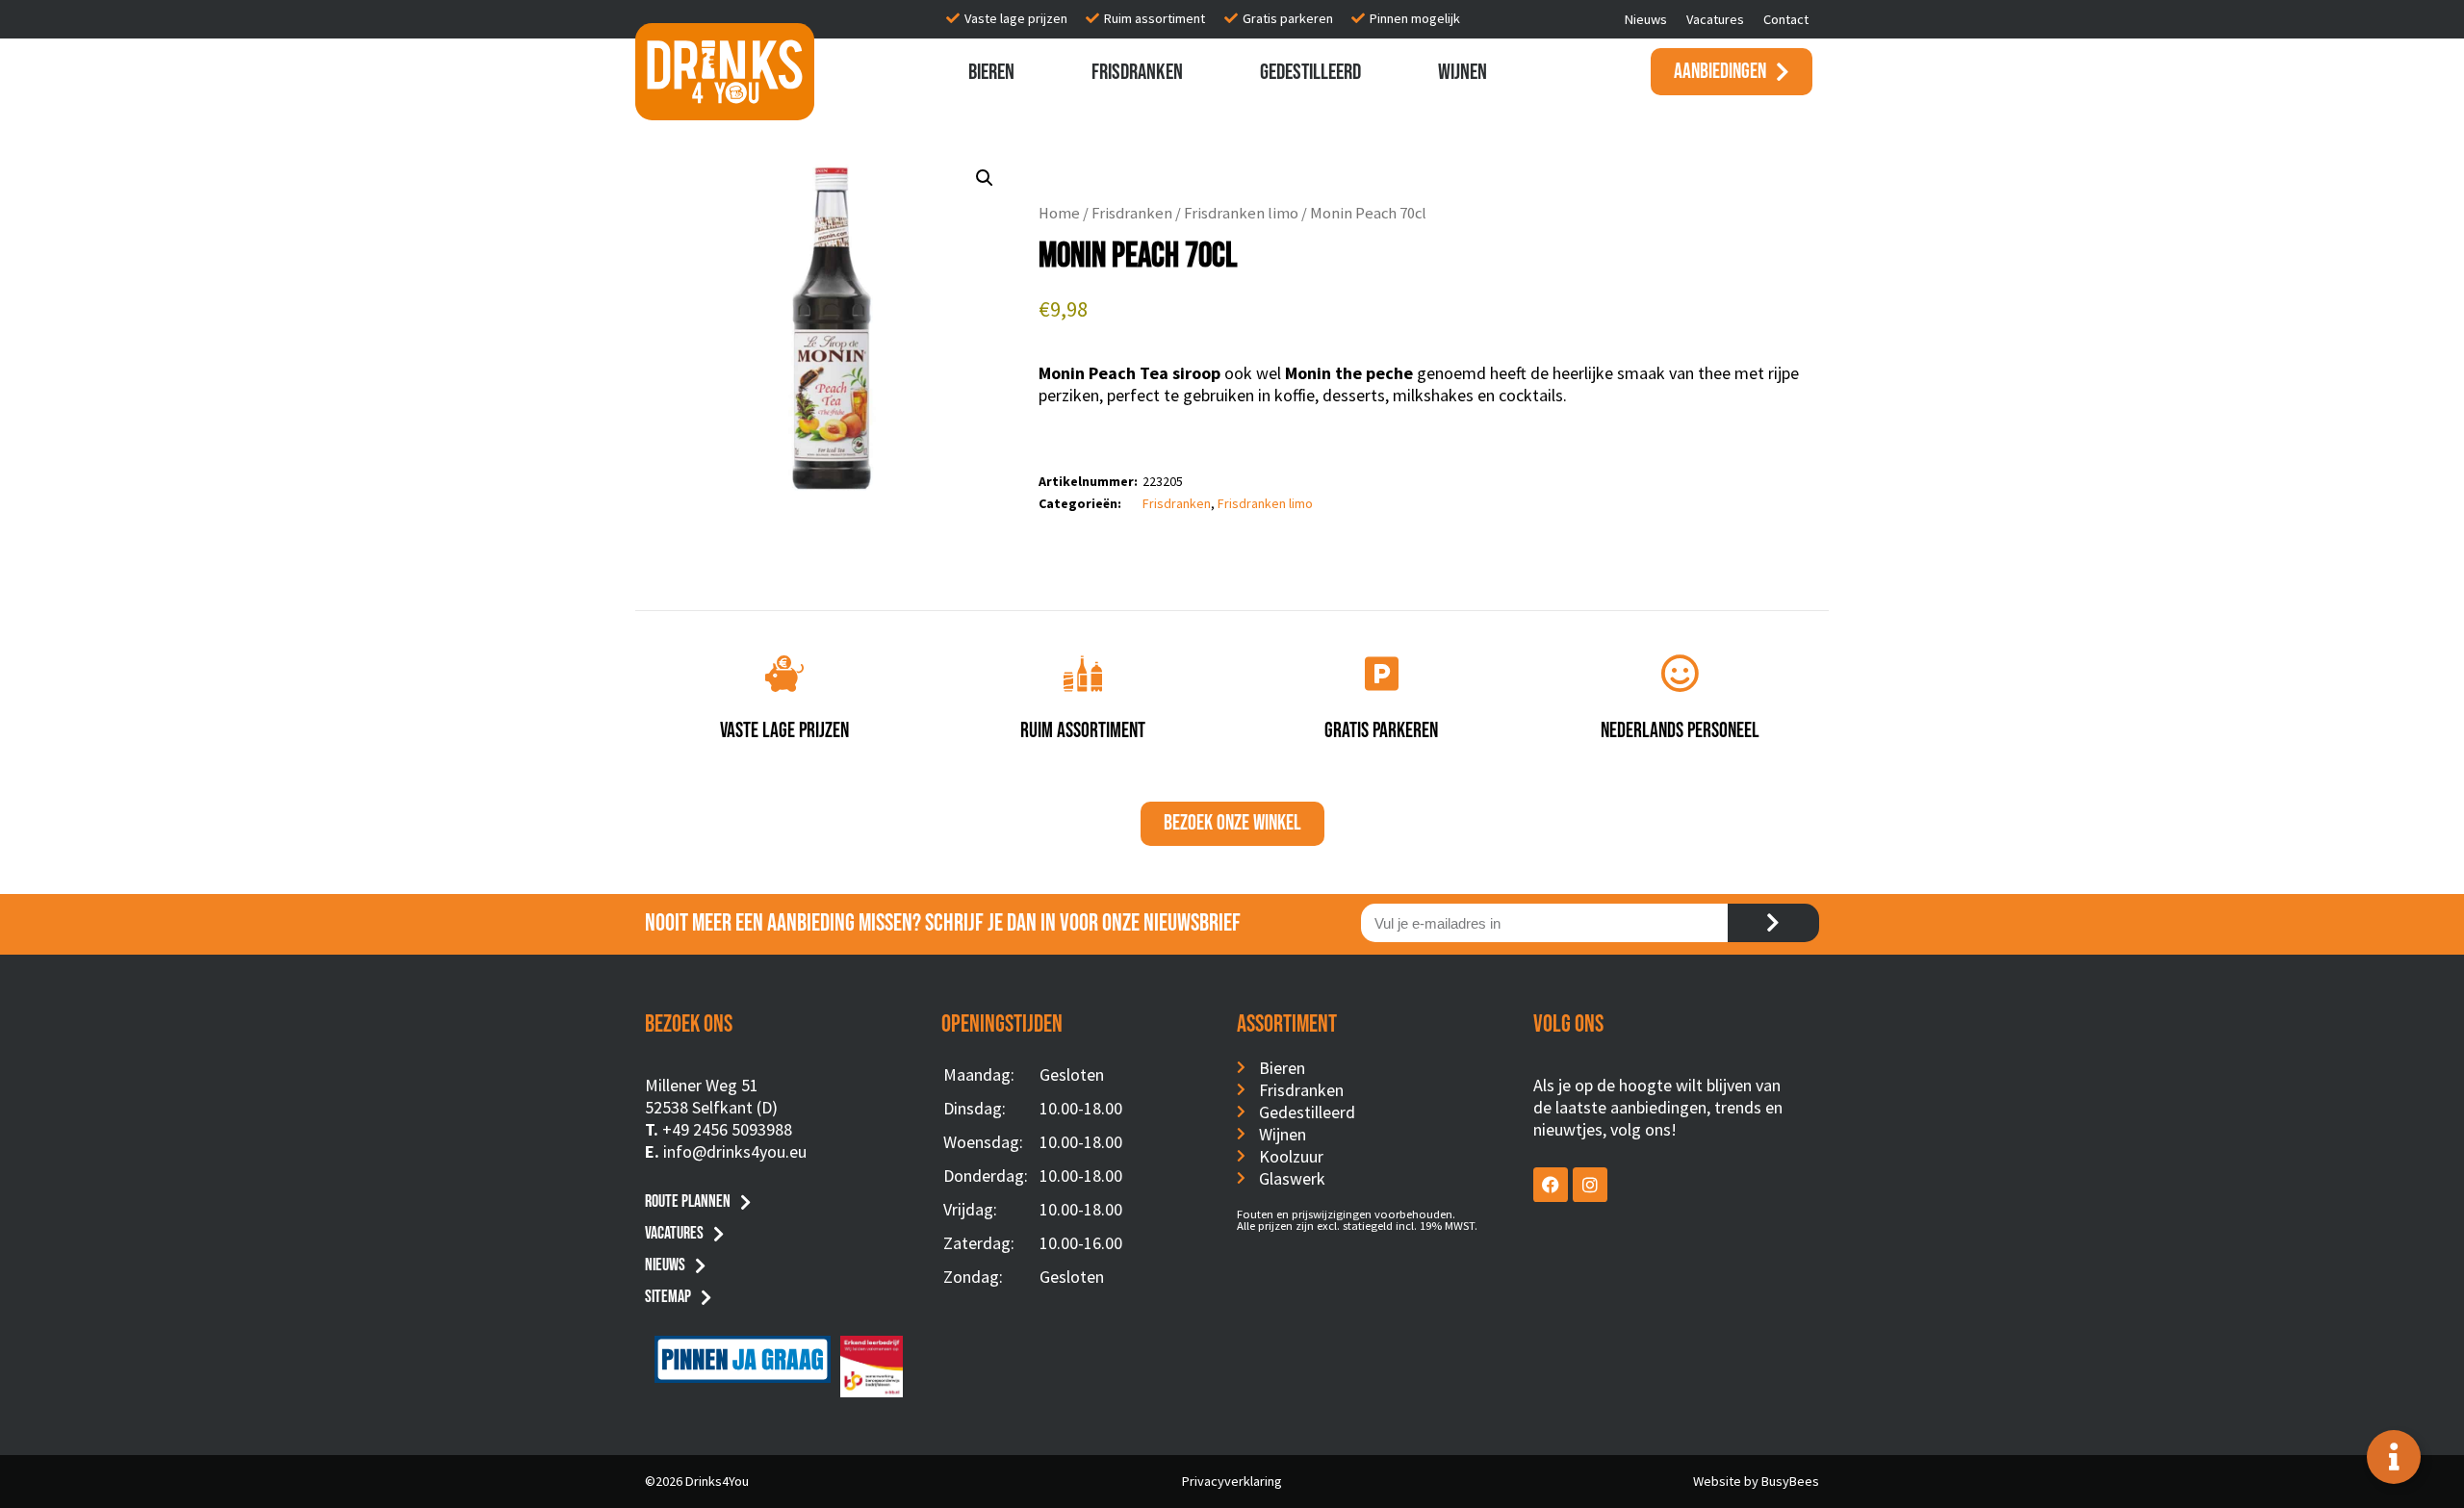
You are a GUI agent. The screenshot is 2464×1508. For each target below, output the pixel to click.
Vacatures (1715, 19)
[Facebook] (1551, 1185)
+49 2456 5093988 (727, 1129)
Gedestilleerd (1310, 72)
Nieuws (1646, 19)
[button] (985, 178)
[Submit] (1773, 923)
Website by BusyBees (1756, 1481)
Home (1059, 213)
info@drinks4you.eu (735, 1151)
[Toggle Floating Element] (2394, 1457)
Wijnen (1463, 72)
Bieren (991, 72)
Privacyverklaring (1232, 1481)
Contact (1786, 19)
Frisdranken (1137, 72)
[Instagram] (1590, 1185)
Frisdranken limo (1241, 213)
